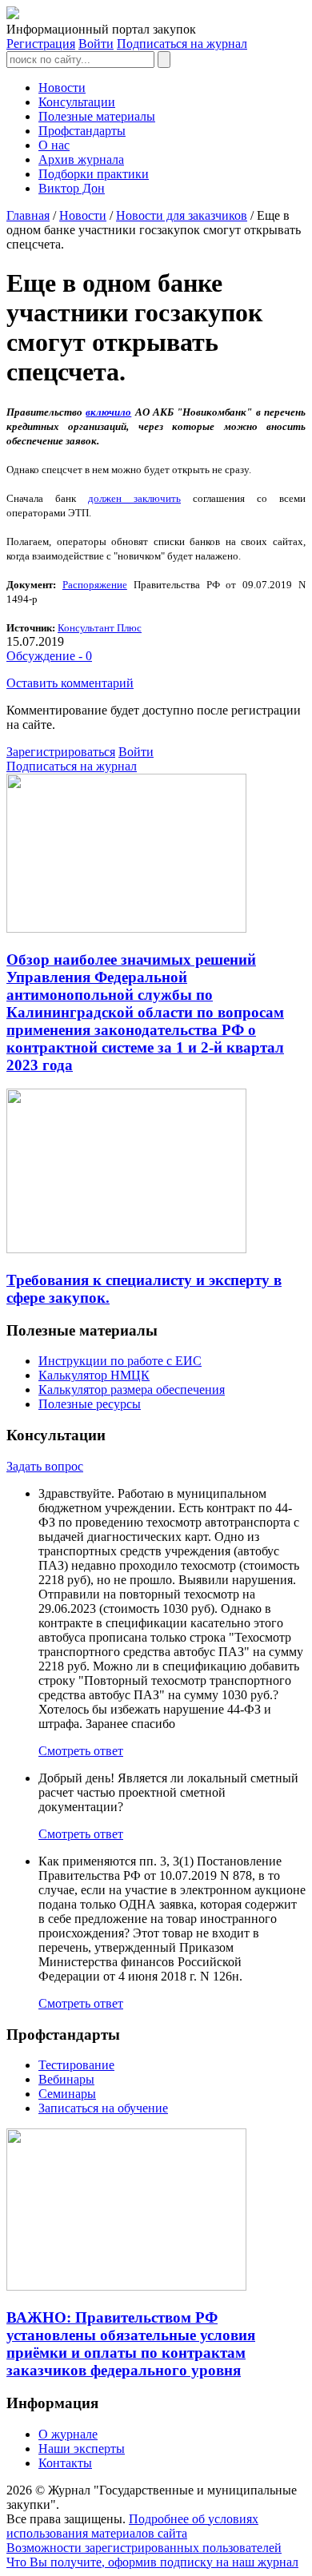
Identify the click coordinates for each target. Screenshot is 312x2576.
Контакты (65, 2463)
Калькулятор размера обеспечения (132, 1390)
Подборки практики (94, 174)
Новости (62, 88)
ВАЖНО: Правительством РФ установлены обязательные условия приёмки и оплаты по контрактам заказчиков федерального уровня (131, 2344)
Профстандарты (82, 131)
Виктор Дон (72, 188)
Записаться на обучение (103, 2108)
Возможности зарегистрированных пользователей (144, 2548)
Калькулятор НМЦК (94, 1375)
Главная (28, 215)
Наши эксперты (82, 2449)
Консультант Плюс (100, 628)
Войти (96, 44)
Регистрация (41, 44)
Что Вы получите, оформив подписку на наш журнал (152, 2562)
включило (108, 412)
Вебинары (66, 2079)
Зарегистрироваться (61, 752)
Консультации (77, 102)
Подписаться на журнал (182, 44)
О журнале (68, 2434)
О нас (54, 145)
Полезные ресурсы (90, 1404)
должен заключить (134, 498)
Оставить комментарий (70, 683)
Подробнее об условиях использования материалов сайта (132, 2526)
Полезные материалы (97, 116)
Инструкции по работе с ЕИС (120, 1361)
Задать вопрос (45, 1466)
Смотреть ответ (81, 1751)
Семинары (67, 2094)
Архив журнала (81, 159)
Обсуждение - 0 (49, 656)
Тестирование (76, 2065)
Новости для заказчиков (182, 215)
